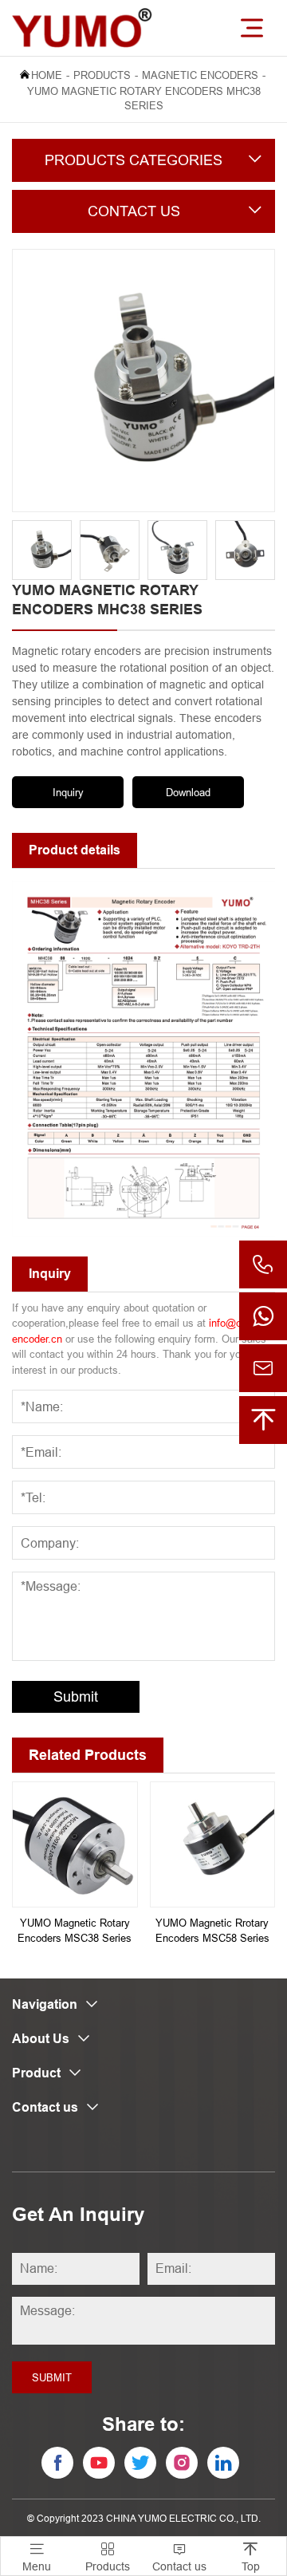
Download (188, 792)
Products (102, 75)
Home (47, 75)
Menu (37, 2557)
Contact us (179, 2557)
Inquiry (68, 792)
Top (251, 2557)
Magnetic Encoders (200, 75)
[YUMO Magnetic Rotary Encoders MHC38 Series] (143, 381)
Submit (76, 1696)
